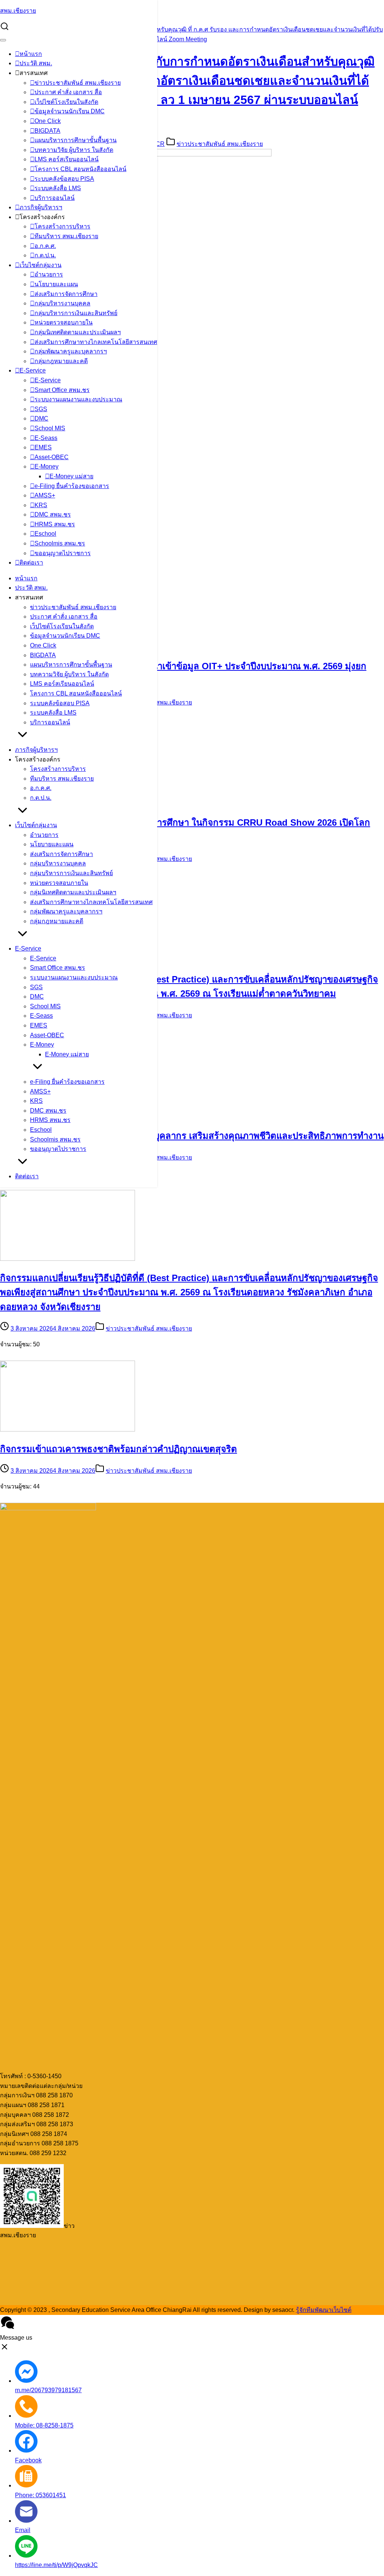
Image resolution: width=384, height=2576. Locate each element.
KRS (41, 505)
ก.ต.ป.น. (45, 255)
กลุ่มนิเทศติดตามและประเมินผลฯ (78, 332)
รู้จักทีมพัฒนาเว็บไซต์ (324, 2310)
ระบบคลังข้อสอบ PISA (64, 179)
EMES (43, 447)
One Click (48, 121)
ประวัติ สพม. (36, 63)
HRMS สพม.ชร (55, 524)
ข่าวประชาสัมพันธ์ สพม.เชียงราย (78, 83)
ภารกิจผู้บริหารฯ (41, 207)
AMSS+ (45, 495)
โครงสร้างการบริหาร (62, 226)
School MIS (50, 428)
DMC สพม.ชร (53, 514)
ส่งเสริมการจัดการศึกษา (66, 294)
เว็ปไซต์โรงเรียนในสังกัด (66, 102)
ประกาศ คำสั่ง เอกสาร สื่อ (68, 92)
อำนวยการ (49, 274)
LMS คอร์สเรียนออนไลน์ (67, 159)
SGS (41, 409)
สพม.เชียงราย (18, 11)
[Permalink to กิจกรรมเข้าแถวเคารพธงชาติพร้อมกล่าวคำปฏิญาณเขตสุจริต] (67, 1429)
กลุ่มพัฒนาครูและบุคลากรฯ (71, 351)
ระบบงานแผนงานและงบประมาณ (78, 399)
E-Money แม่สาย (71, 476)
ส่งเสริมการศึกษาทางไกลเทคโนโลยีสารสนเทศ (96, 342)
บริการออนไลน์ (55, 198)
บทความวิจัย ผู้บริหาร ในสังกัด (74, 150)
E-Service (33, 370)
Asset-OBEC (52, 457)
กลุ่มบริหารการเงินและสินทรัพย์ (76, 313)
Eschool (45, 534)
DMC (41, 418)
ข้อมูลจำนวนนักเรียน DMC (70, 111)
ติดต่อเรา (31, 563)
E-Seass (46, 438)
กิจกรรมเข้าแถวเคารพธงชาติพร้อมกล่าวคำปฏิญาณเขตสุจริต (118, 1449)
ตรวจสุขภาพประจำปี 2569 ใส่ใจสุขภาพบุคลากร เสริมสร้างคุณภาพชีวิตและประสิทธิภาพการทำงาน (192, 1136)
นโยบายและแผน (56, 284)
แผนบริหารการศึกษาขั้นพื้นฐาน (76, 140)
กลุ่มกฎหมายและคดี (61, 361)
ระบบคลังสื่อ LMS (58, 188)
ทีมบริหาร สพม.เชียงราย (66, 236)
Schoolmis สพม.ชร (60, 543)
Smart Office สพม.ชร (62, 390)
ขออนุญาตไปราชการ (63, 553)
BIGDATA (47, 131)
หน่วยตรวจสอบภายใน (64, 322)
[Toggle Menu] (3, 40)
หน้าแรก (31, 54)
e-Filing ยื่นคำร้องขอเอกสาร (72, 486)
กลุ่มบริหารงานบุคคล (62, 303)
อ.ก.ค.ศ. (45, 246)
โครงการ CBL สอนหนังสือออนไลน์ (80, 169)
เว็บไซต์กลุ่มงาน (40, 265)
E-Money (46, 466)
